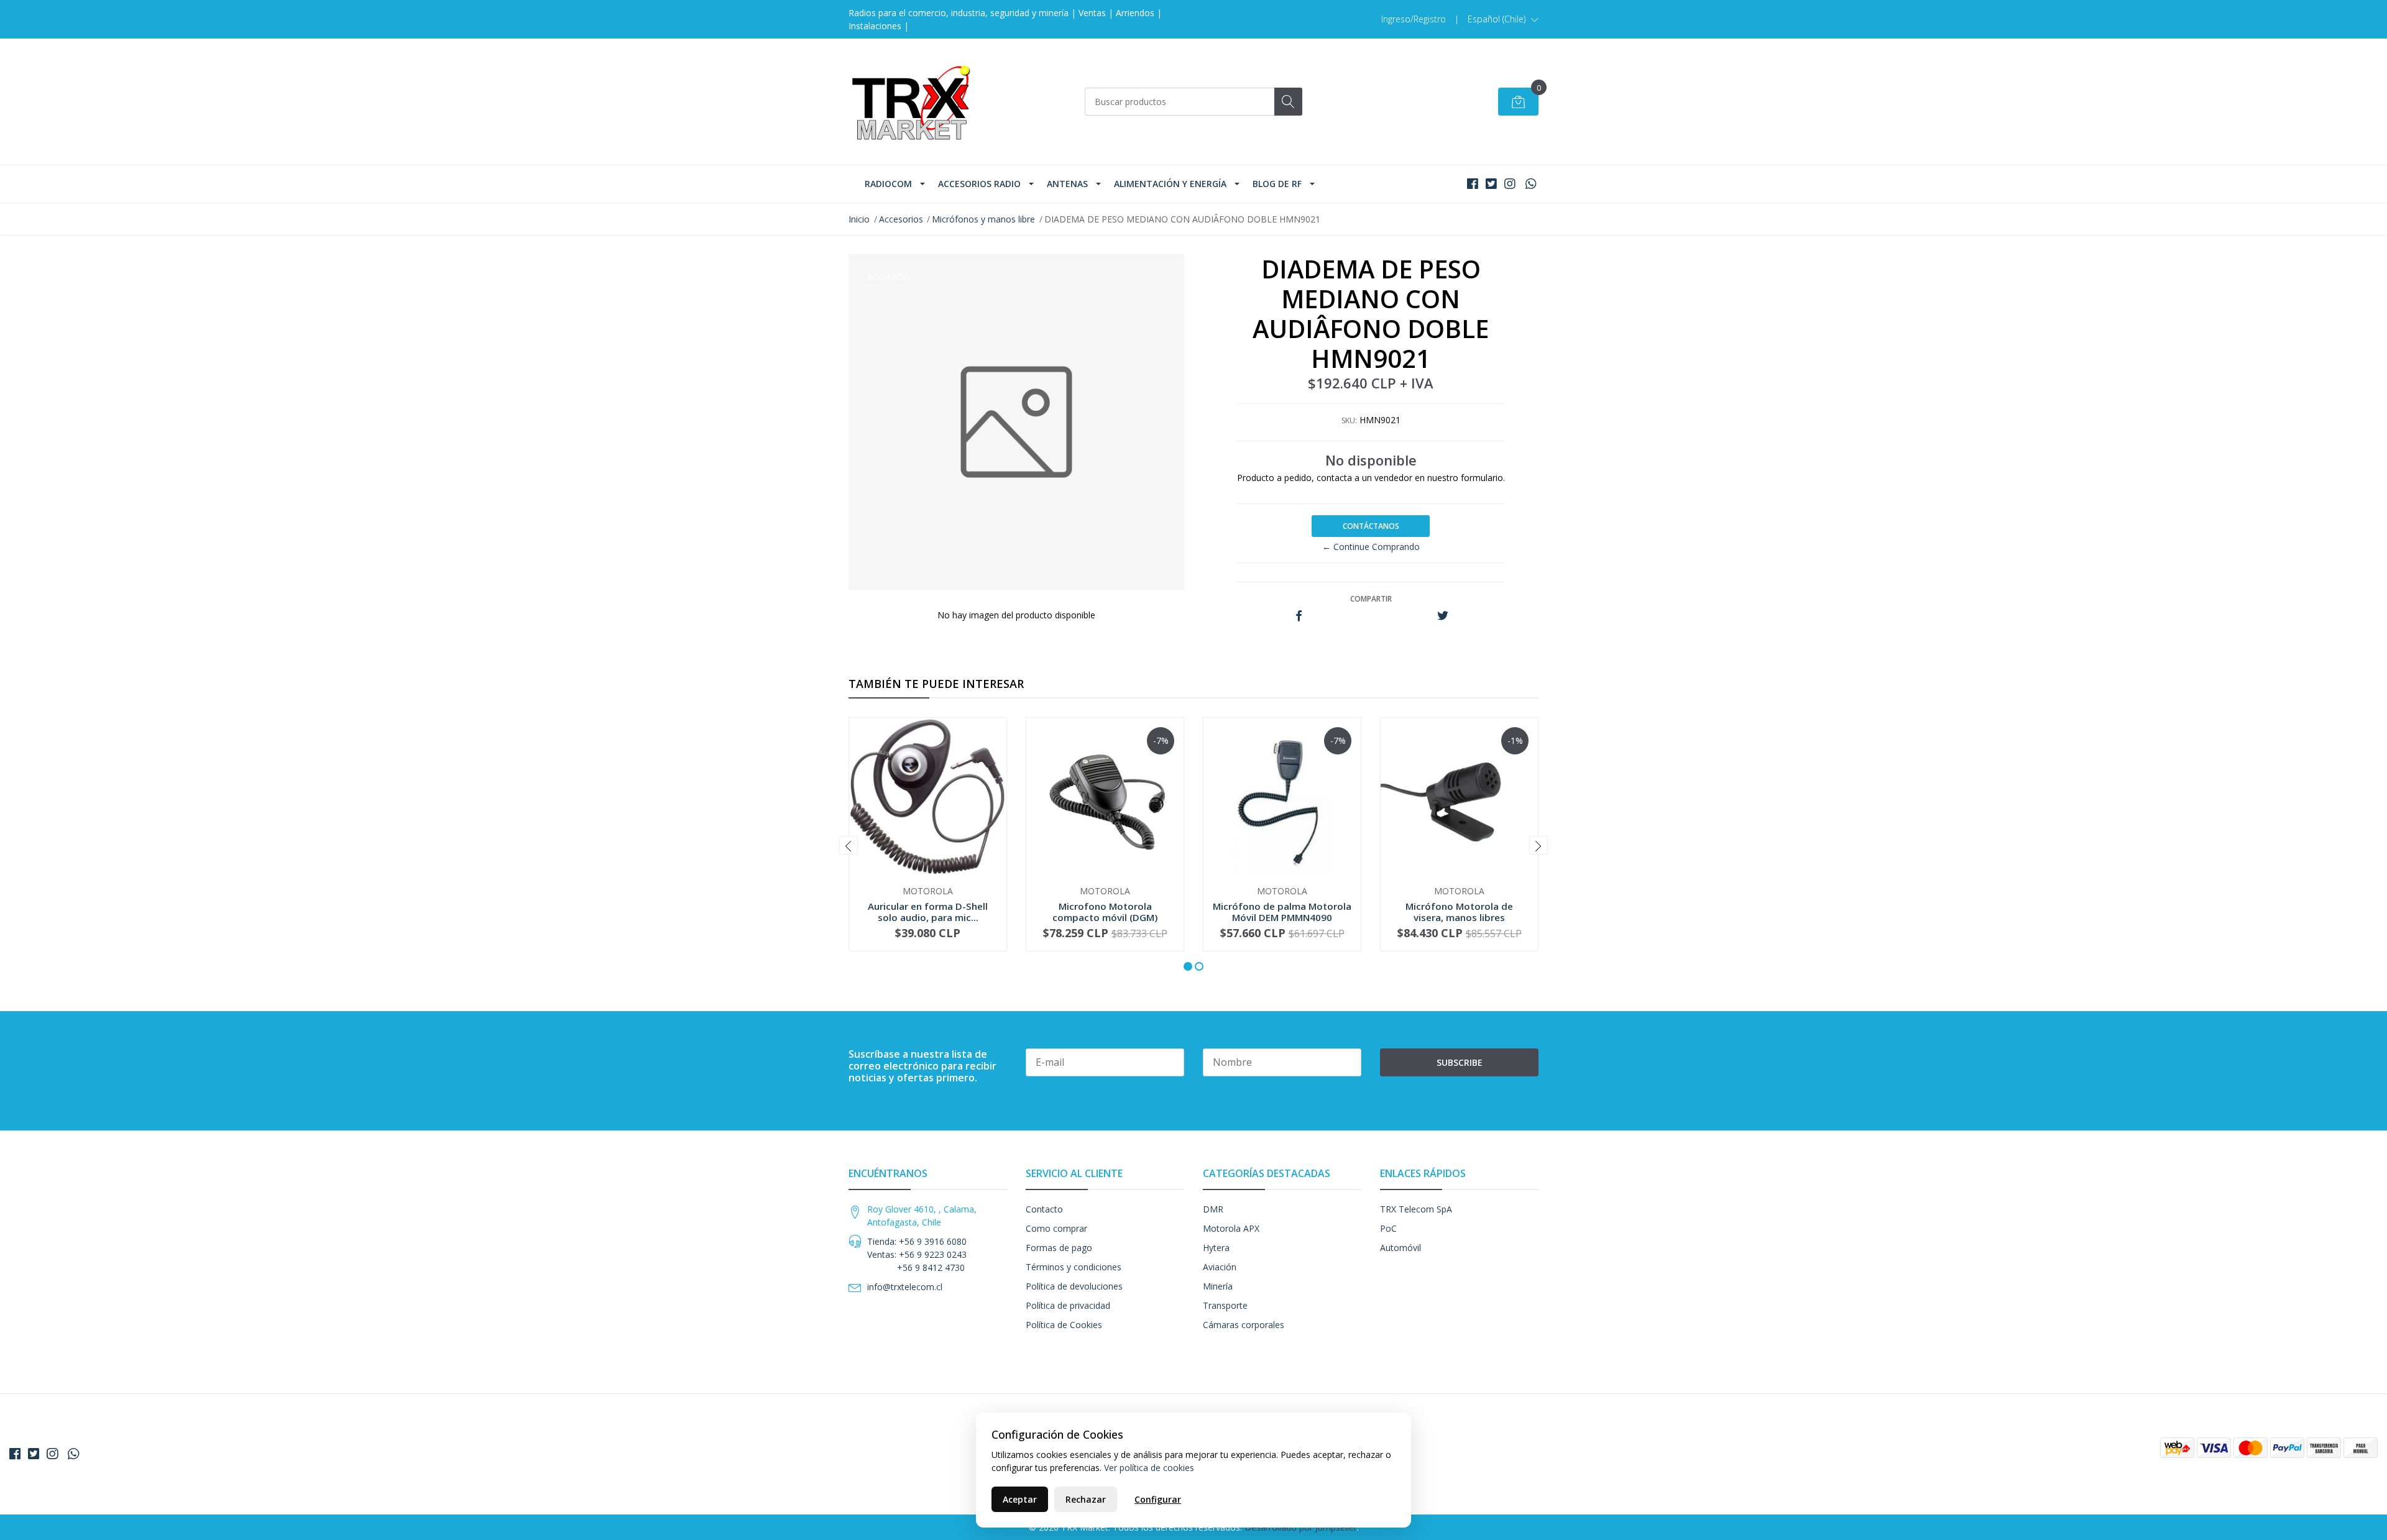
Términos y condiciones (1074, 1267)
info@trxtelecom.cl (905, 1287)
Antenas (1067, 184)
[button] (1503, 19)
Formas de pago (1059, 1248)
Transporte (1225, 1305)
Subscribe (1460, 1062)
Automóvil (1400, 1248)
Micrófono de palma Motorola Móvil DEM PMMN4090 (1282, 912)
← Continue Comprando (1371, 547)
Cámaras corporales (1244, 1325)
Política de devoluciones (1074, 1286)
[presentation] (849, 845)
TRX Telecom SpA (1416, 1209)
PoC (1388, 1228)
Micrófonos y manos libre (983, 219)
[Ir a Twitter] (1491, 184)
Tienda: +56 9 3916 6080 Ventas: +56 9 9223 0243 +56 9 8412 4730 (917, 1254)
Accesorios (901, 219)
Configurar (1158, 1499)
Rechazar (1086, 1499)
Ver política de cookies (1149, 1468)
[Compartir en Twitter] (1442, 616)
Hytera (1216, 1248)
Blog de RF (1277, 184)
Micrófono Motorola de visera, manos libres (1459, 912)
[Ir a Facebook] (1473, 184)
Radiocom (888, 184)
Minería (1218, 1286)
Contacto (1044, 1209)
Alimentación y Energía (1170, 184)
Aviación (1220, 1267)
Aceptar (1020, 1499)
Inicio (859, 219)
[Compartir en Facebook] (1299, 616)
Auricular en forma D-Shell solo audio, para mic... (928, 912)
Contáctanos (1371, 526)
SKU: (1349, 420)
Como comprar (1056, 1228)
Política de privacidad (1068, 1305)
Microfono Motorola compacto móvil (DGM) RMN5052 (1105, 917)
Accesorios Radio (979, 184)
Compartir (1371, 599)
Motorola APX (1231, 1228)
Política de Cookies (1064, 1325)
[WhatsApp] (1531, 184)
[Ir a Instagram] (1510, 184)
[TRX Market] (911, 102)
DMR (1213, 1209)
